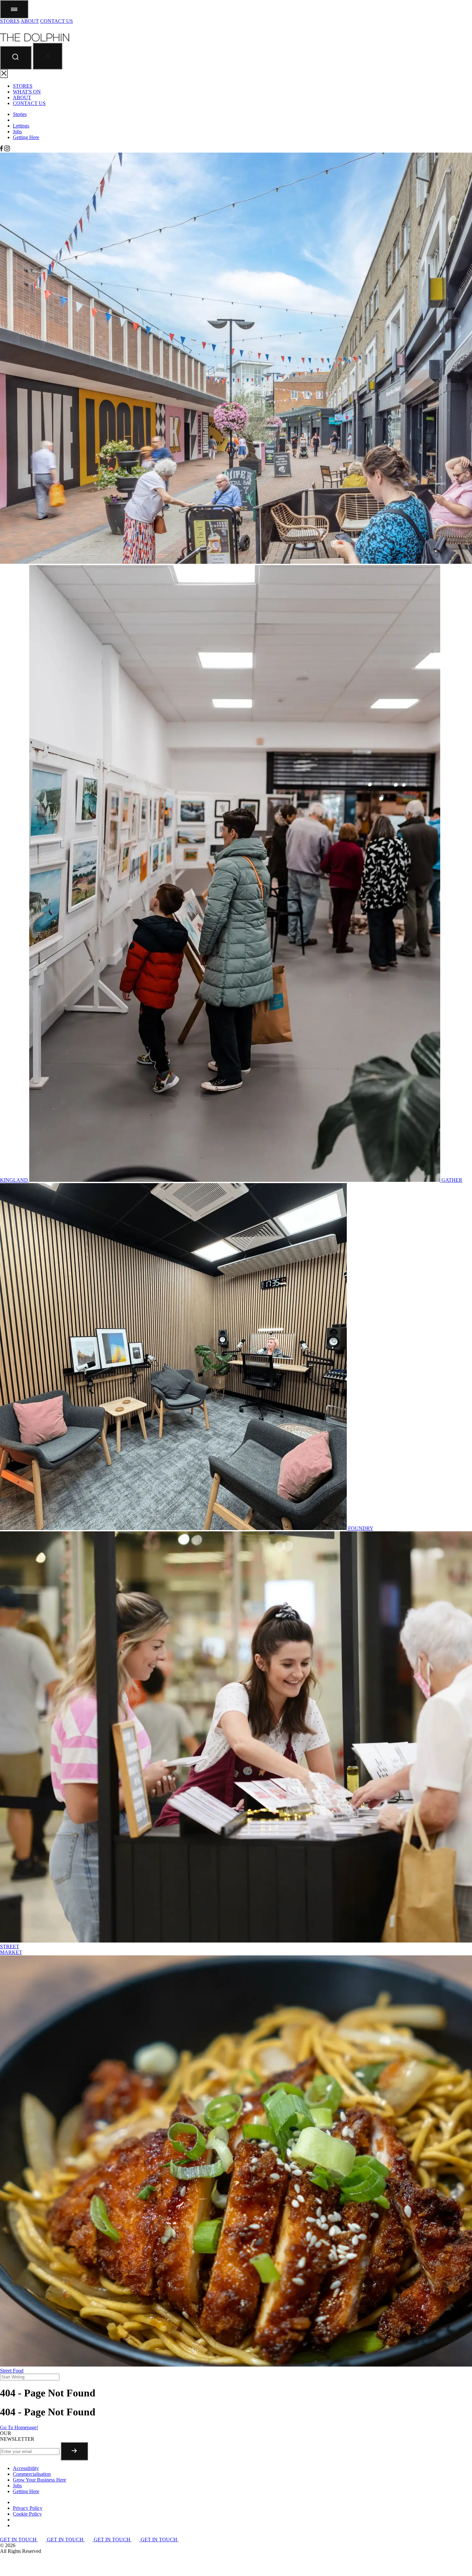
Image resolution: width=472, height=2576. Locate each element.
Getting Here (26, 137)
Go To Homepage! (19, 2427)
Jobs (17, 132)
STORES (10, 21)
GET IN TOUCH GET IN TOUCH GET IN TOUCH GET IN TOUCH (89, 2540)
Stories (20, 114)
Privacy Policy (28, 2508)
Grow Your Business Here (39, 2480)
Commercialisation (32, 2474)
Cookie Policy (27, 2514)
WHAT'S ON (27, 92)
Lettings (21, 126)
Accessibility (26, 2468)
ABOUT (30, 21)
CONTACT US (57, 21)
